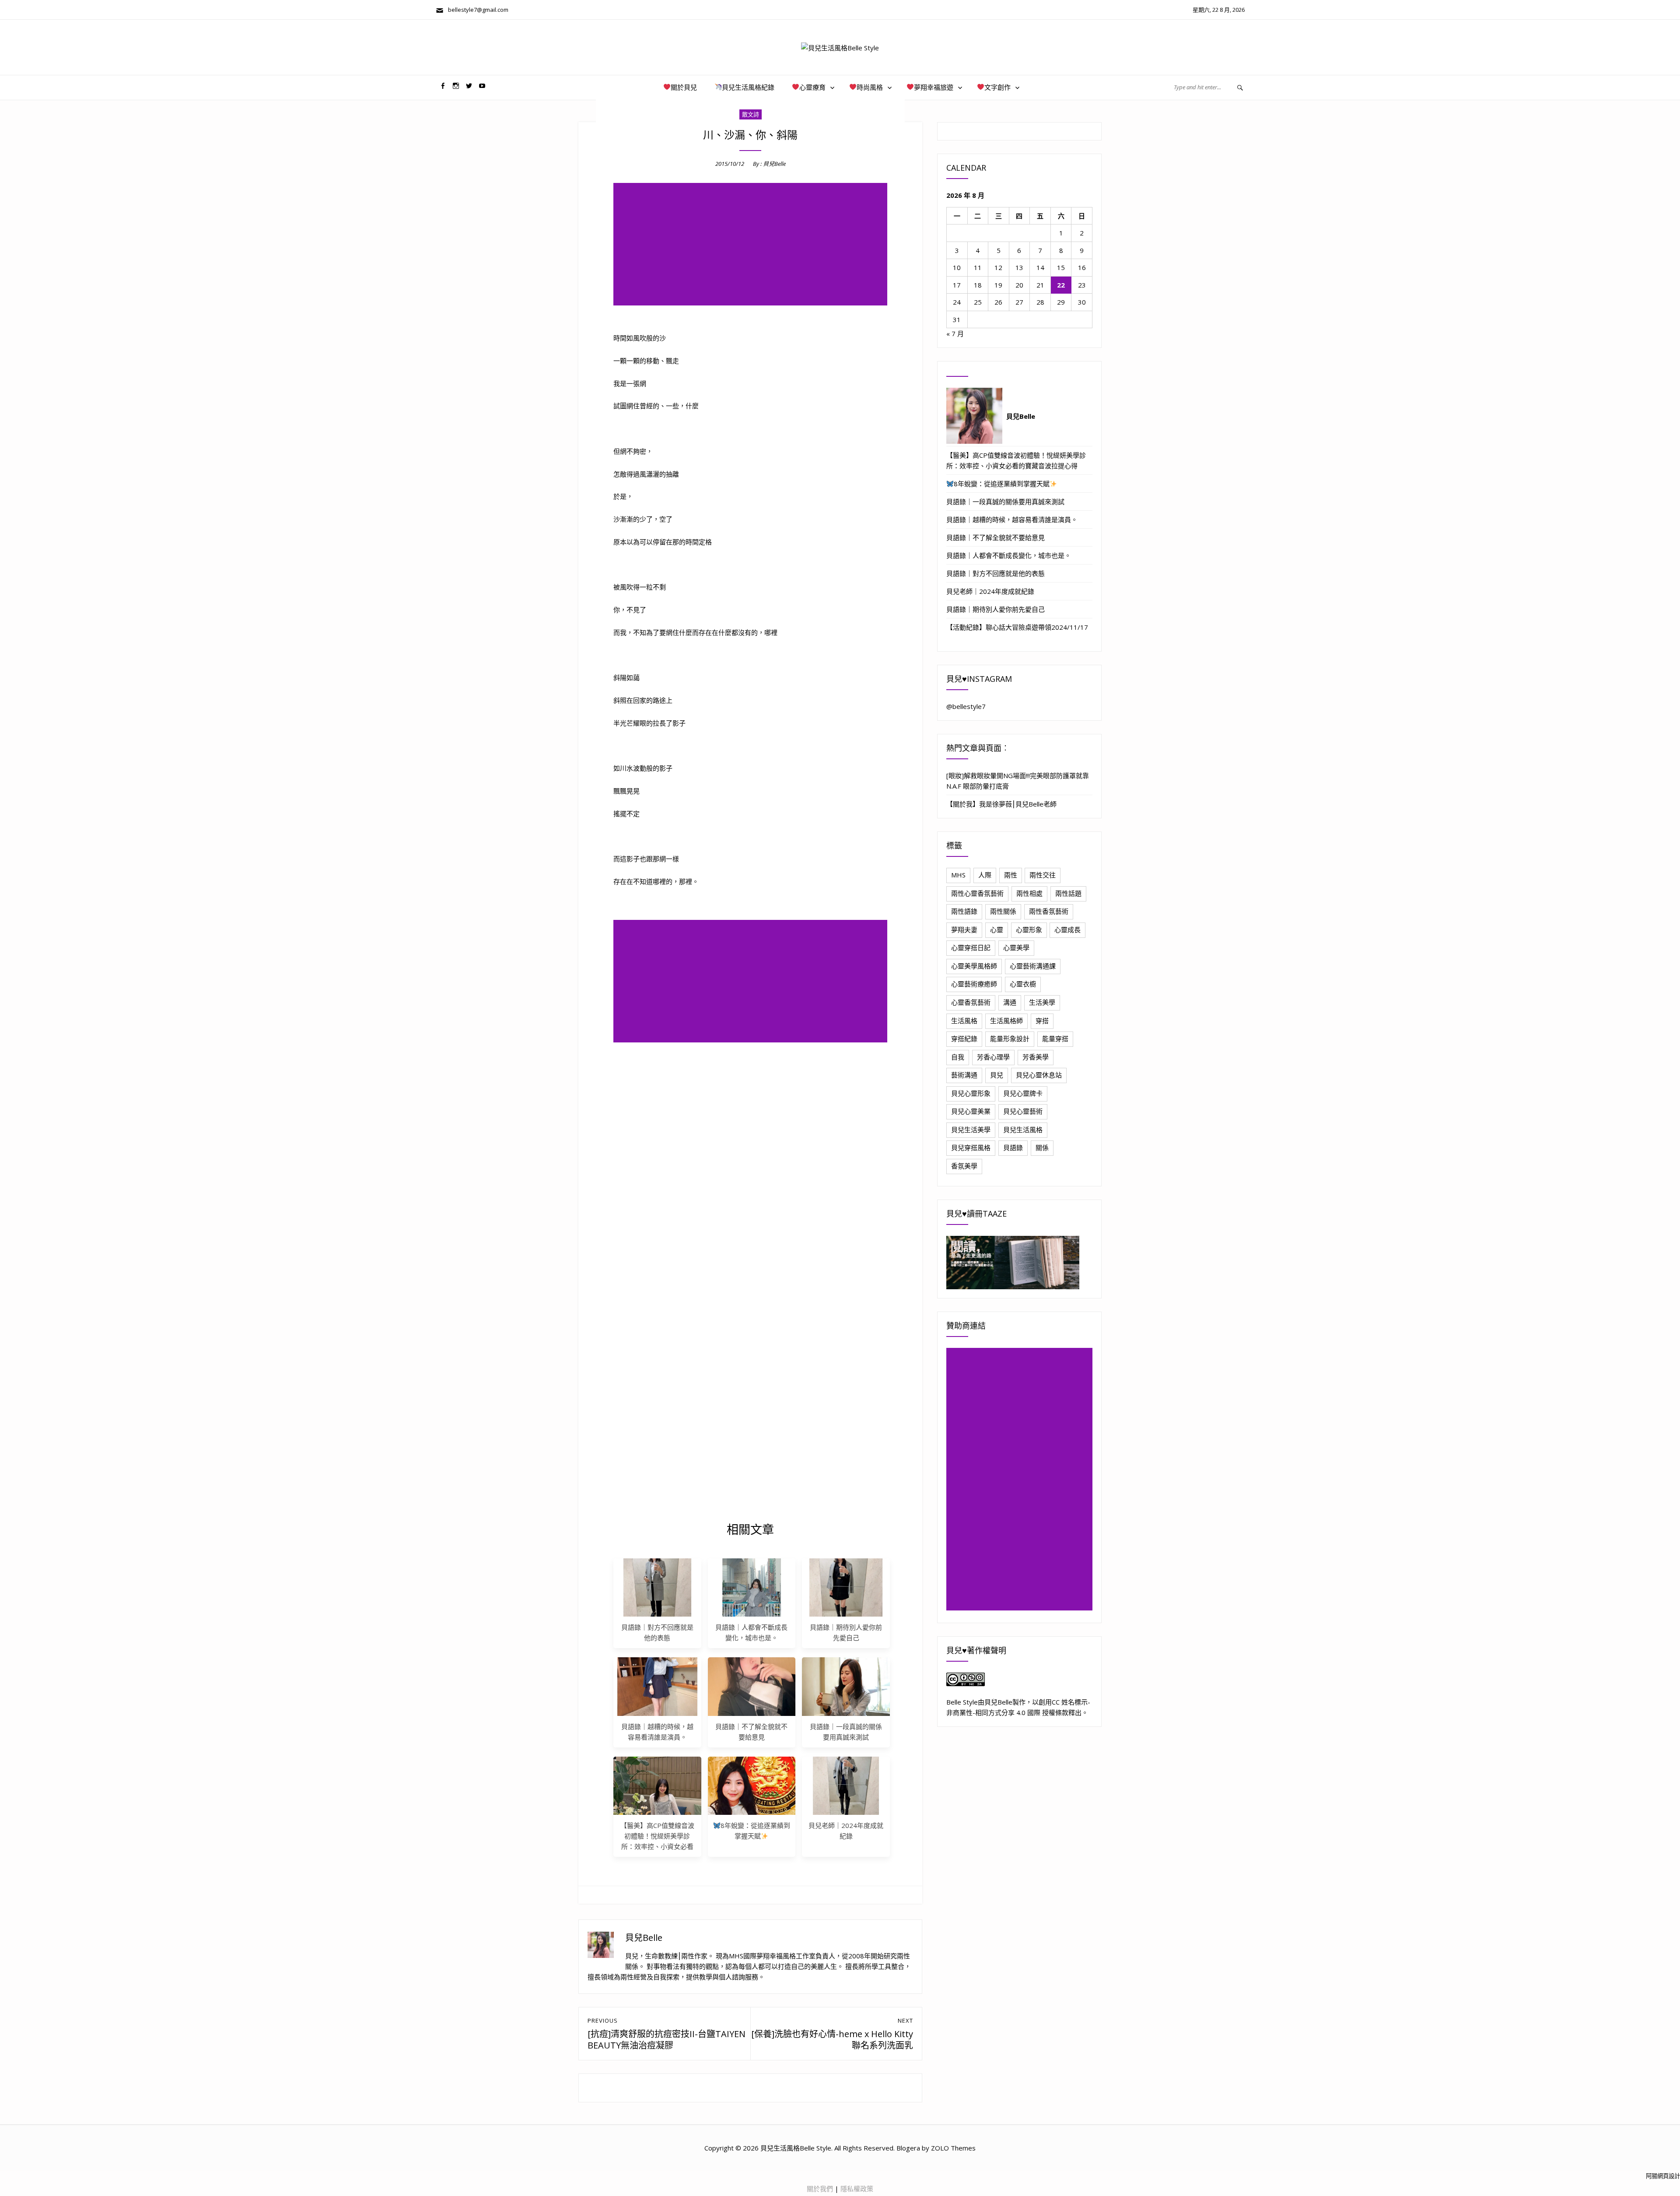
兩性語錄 (964, 911)
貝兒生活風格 (1023, 1130)
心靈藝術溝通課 (1033, 966)
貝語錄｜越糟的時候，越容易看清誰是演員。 (1012, 519)
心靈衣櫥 (1023, 984)
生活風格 (964, 1021)
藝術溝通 (964, 1075)
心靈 (997, 930)
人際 (985, 875)
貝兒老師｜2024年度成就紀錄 (990, 591)
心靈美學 (1016, 947)
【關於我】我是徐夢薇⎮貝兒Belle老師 (1001, 804)
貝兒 (997, 1075)
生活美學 (1042, 1002)
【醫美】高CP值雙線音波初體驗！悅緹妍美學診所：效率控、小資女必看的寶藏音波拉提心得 (1016, 460)
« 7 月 (955, 333)
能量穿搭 (1055, 1038)
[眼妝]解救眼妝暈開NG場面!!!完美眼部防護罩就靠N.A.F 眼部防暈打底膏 (1018, 781)
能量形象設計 (1010, 1038)
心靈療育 (812, 87)
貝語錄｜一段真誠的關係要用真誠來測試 (1005, 502)
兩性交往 (1043, 875)
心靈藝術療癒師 (974, 984)
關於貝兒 (684, 87)
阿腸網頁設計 (1663, 2176)
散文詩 (751, 114)
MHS (958, 875)
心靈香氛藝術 (971, 1002)
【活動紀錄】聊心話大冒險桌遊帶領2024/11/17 (1017, 627)
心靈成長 (1067, 930)
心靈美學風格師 (974, 966)
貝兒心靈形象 (971, 1093)
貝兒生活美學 (971, 1130)
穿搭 (1042, 1021)
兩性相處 (1029, 893)
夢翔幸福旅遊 (934, 87)
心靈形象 (1029, 930)
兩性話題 (1068, 893)
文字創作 (997, 87)
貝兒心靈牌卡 (1023, 1093)
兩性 (1011, 875)
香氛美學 (964, 1166)
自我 (958, 1057)
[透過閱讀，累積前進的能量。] (1019, 1263)
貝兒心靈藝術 (1023, 1111)
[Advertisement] (752, 245)
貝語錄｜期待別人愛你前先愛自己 (996, 609)
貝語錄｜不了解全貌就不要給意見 (996, 537)
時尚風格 (870, 87)
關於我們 (820, 2189)
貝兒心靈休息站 (1039, 1075)
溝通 (1010, 1002)
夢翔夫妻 (964, 930)
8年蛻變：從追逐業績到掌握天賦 (1002, 484)
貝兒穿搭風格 (971, 1147)
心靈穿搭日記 (971, 947)
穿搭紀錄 (964, 1038)
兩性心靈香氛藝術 (977, 893)
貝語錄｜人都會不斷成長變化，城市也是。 (1009, 555)
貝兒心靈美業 (971, 1111)
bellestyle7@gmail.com (476, 10)
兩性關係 (1003, 911)
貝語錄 (1013, 1147)
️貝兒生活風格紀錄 (748, 87)
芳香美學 (1036, 1057)
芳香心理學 (993, 1057)
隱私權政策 (857, 2189)
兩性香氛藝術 (1049, 911)
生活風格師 (1006, 1021)
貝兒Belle (774, 164)
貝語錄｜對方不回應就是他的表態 (996, 573)
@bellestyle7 (966, 706)
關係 (1042, 1147)
